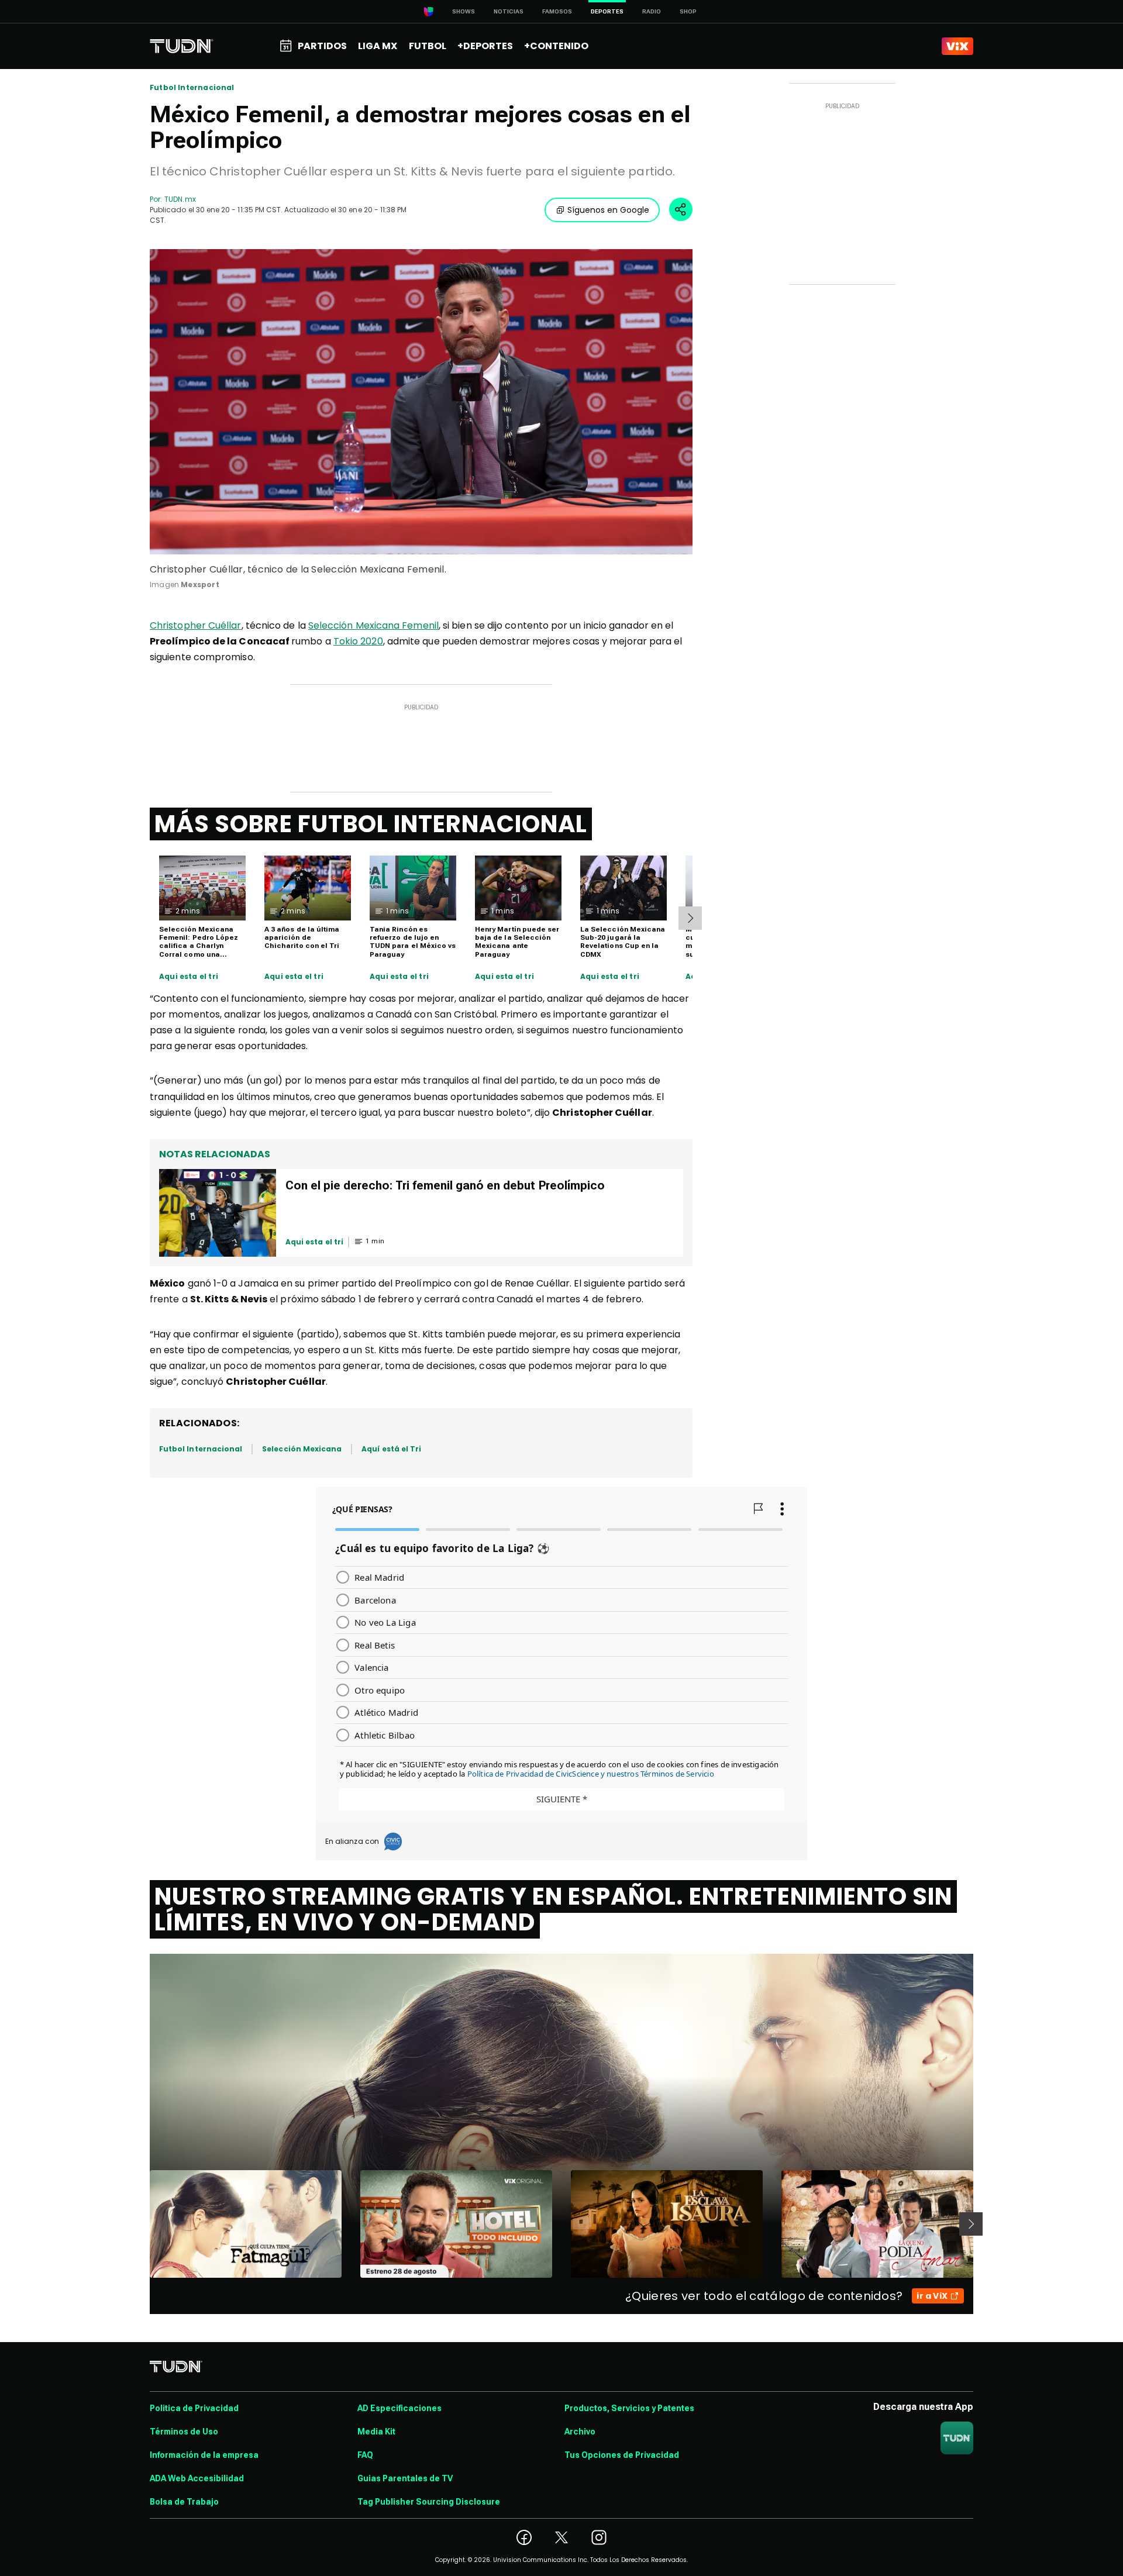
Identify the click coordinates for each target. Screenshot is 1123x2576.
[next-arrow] (690, 918)
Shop (688, 11)
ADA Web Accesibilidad (197, 2478)
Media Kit (376, 2432)
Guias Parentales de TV (405, 2478)
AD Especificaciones (399, 2408)
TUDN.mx (180, 199)
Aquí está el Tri (391, 1449)
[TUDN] (182, 46)
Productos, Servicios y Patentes (629, 2408)
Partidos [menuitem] (322, 46)
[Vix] (957, 46)
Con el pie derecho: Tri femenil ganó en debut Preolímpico (445, 1185)
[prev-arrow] (142, 2224)
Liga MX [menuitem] (378, 46)
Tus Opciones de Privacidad (622, 2455)
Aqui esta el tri (189, 977)
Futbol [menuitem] (428, 46)
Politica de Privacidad (194, 2408)
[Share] (681, 209)
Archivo (580, 2432)
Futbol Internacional (192, 88)
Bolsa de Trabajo (184, 2502)
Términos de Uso (184, 2432)
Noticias (509, 11)
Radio (652, 11)
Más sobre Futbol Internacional (371, 824)
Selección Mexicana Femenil (373, 625)
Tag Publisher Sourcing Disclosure (429, 2502)
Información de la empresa (204, 2455)
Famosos (557, 11)
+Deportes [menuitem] (485, 46)
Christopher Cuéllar (196, 625)
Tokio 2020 (358, 641)
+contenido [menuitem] (556, 46)
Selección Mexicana (302, 1449)
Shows (464, 11)
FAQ (365, 2455)
